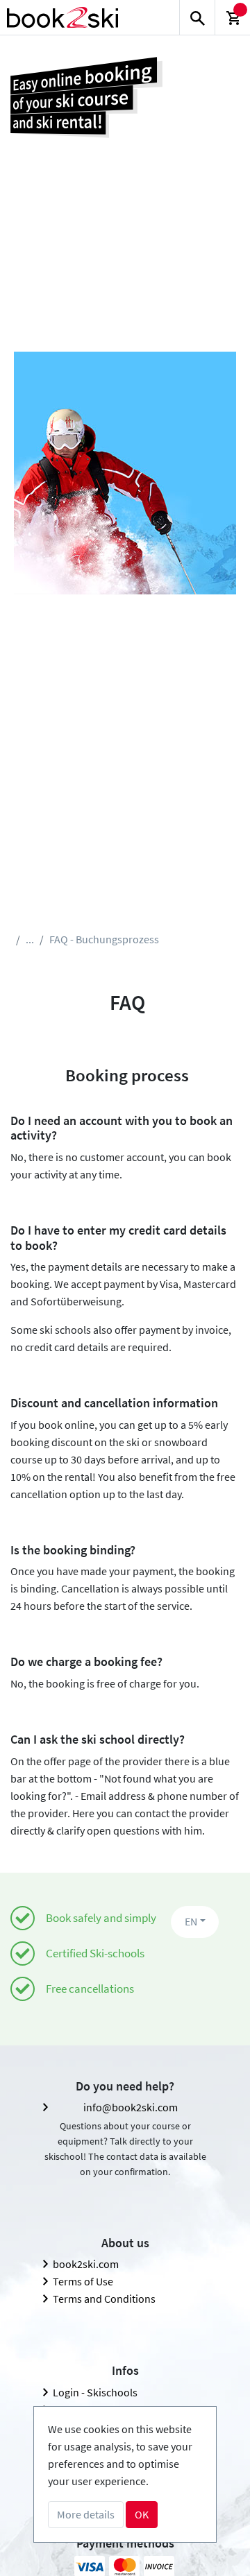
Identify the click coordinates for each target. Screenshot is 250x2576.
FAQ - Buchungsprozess (104, 939)
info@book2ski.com (131, 2107)
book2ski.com (86, 2264)
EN (191, 1921)
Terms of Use (83, 2281)
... (30, 939)
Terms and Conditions (104, 2299)
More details (86, 2514)
